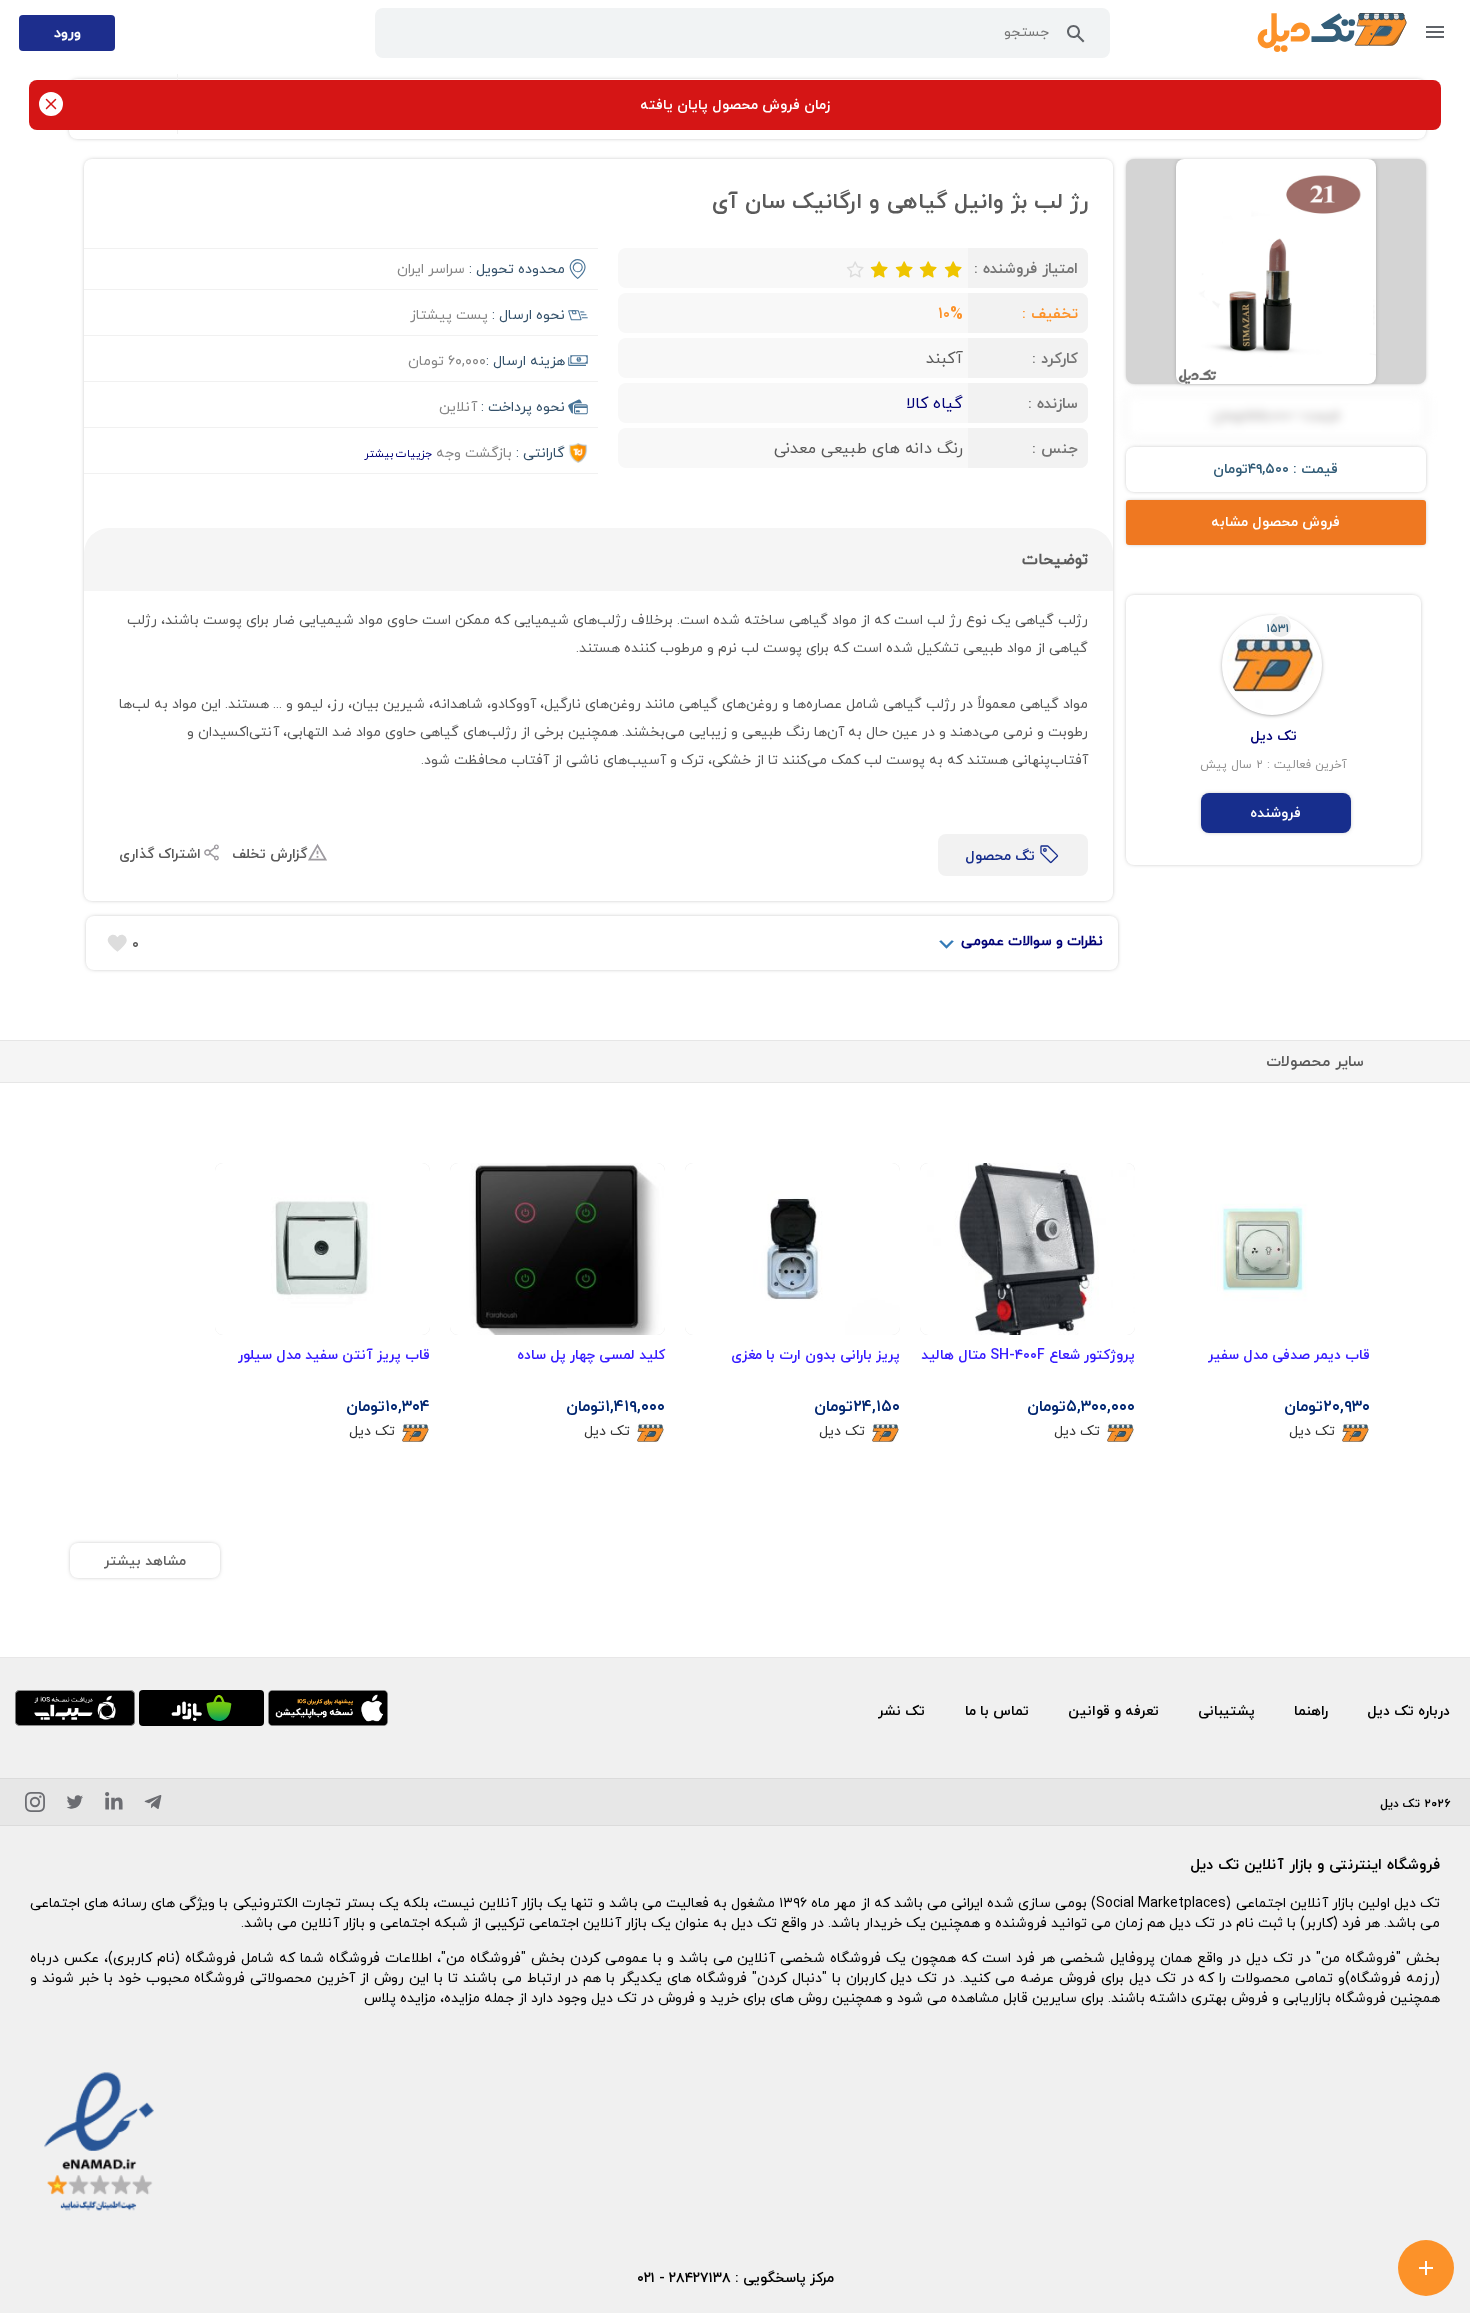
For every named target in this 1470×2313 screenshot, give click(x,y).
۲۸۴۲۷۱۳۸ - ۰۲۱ (684, 2277)
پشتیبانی (1226, 1710)
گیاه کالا (934, 403)
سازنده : (1053, 403)
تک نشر (901, 1710)
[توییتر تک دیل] (75, 1805)
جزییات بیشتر (398, 453)
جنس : (1055, 448)
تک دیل (1312, 1431)
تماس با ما (997, 1710)
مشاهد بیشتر (145, 1560)
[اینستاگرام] (35, 1805)
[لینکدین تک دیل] (114, 1805)
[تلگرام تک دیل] (153, 1805)
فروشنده (1275, 812)
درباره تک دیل (1408, 1710)
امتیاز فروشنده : (1026, 268)
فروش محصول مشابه (1275, 521)
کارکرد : (1055, 358)
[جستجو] (1076, 38)
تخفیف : (1050, 313)
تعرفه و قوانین (1113, 1710)
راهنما (1311, 1710)
